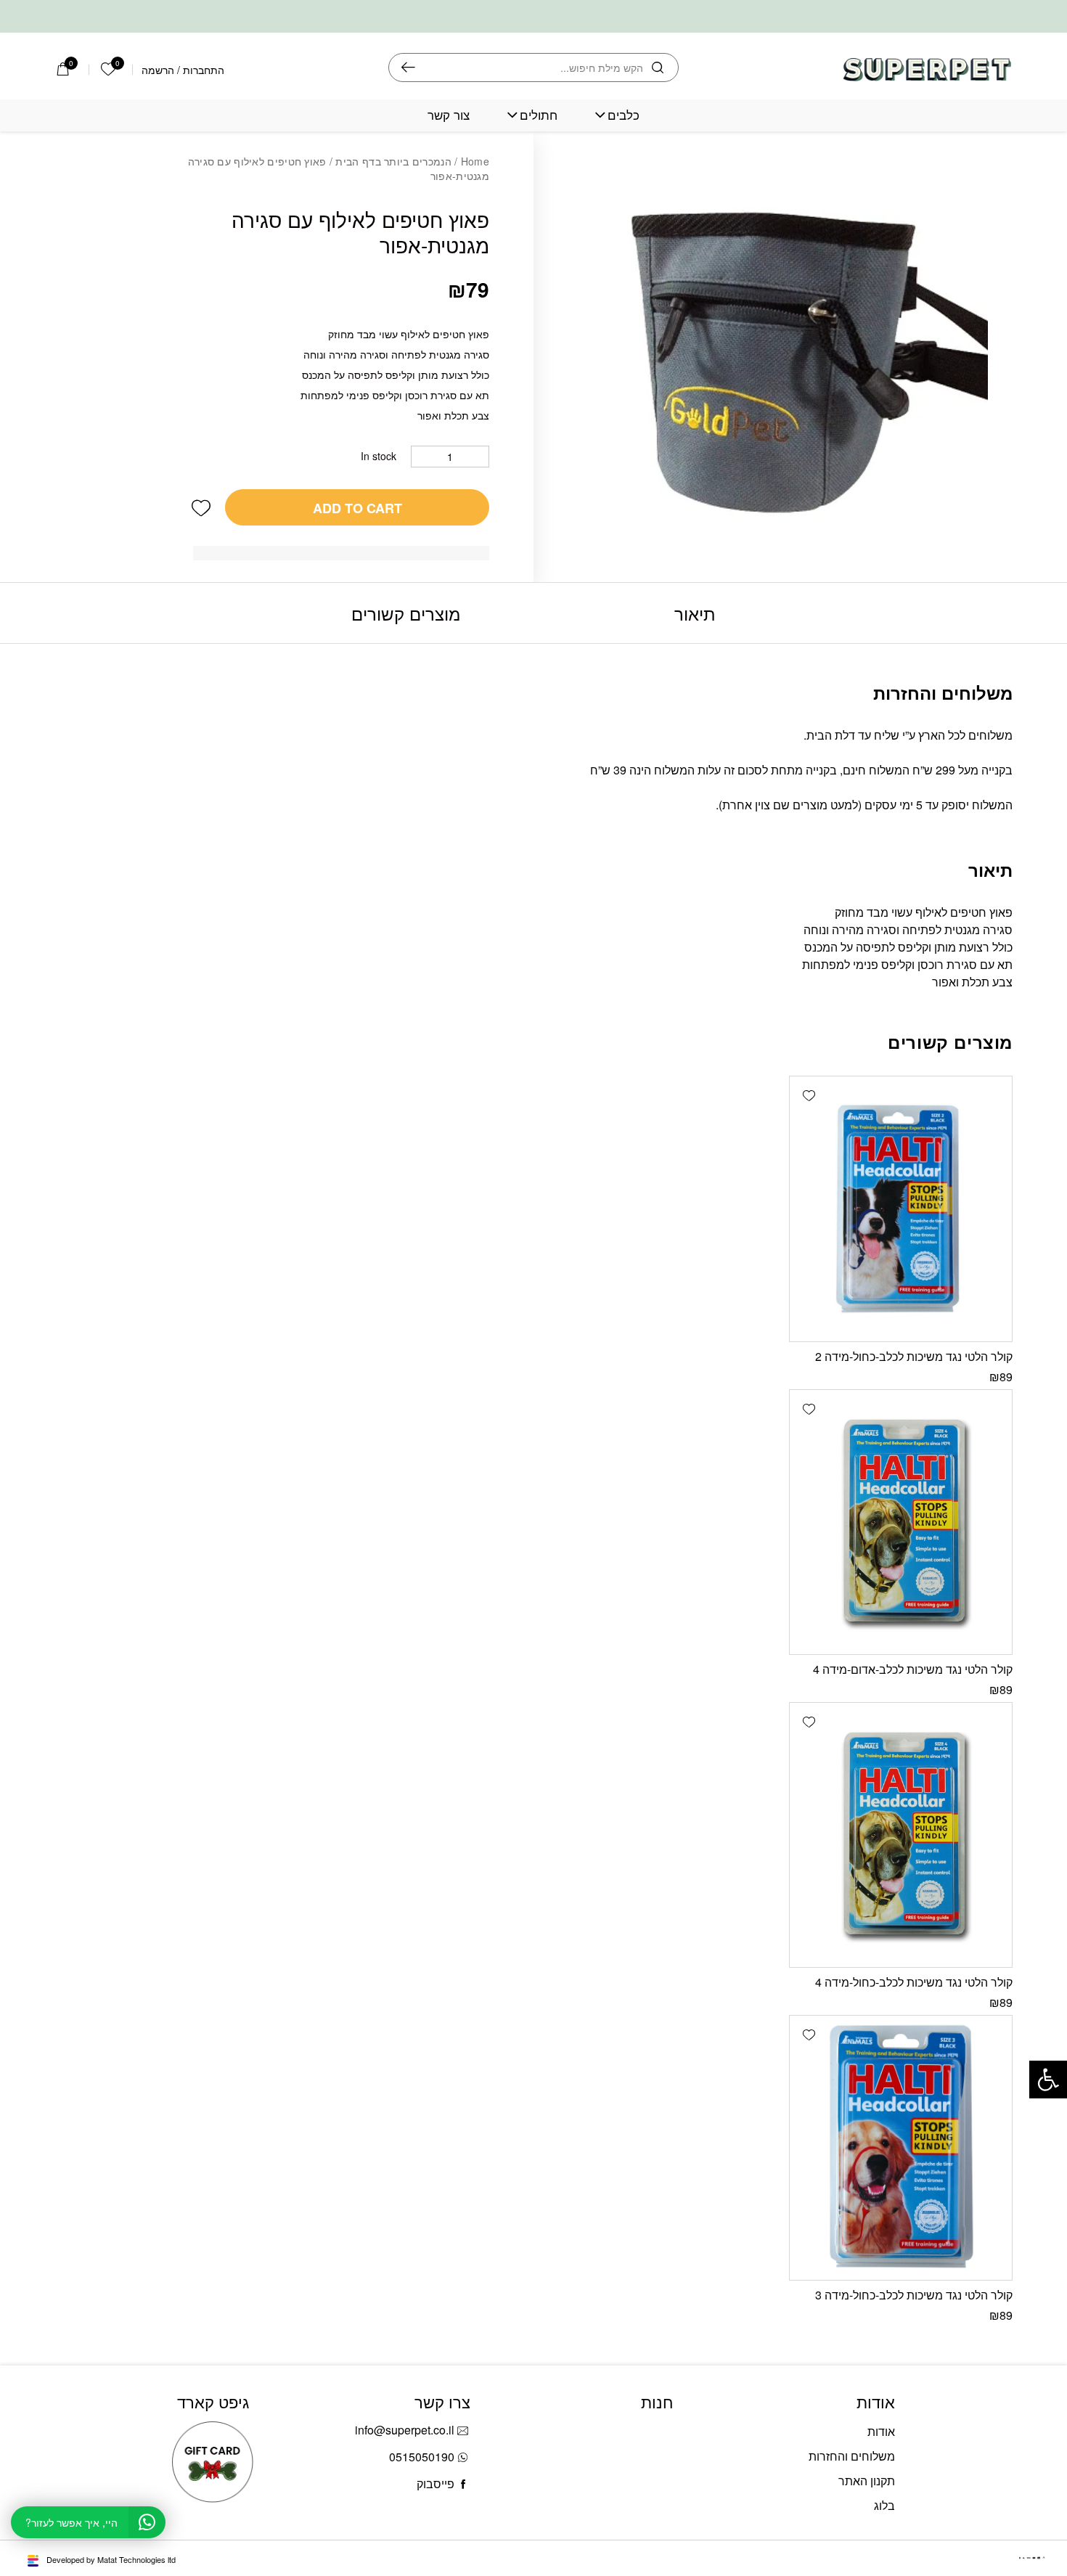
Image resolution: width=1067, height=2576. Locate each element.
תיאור (695, 613)
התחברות (204, 70)
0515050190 (422, 2457)
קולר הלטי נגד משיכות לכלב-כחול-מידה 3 (914, 2295)
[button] (201, 507)
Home (475, 161)
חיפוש (408, 68)
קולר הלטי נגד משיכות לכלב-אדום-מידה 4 (913, 1669)
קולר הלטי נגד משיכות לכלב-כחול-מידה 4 (914, 1982)
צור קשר (449, 115)
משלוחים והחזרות (852, 2456)
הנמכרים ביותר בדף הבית (393, 161)
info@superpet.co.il (405, 2430)
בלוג (884, 2505)
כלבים (624, 115)
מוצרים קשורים (406, 613)
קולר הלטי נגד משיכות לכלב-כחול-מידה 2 (914, 1356)
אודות (881, 2431)
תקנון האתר (867, 2481)
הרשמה (158, 70)
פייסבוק (436, 2483)
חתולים (539, 115)
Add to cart (357, 508)
